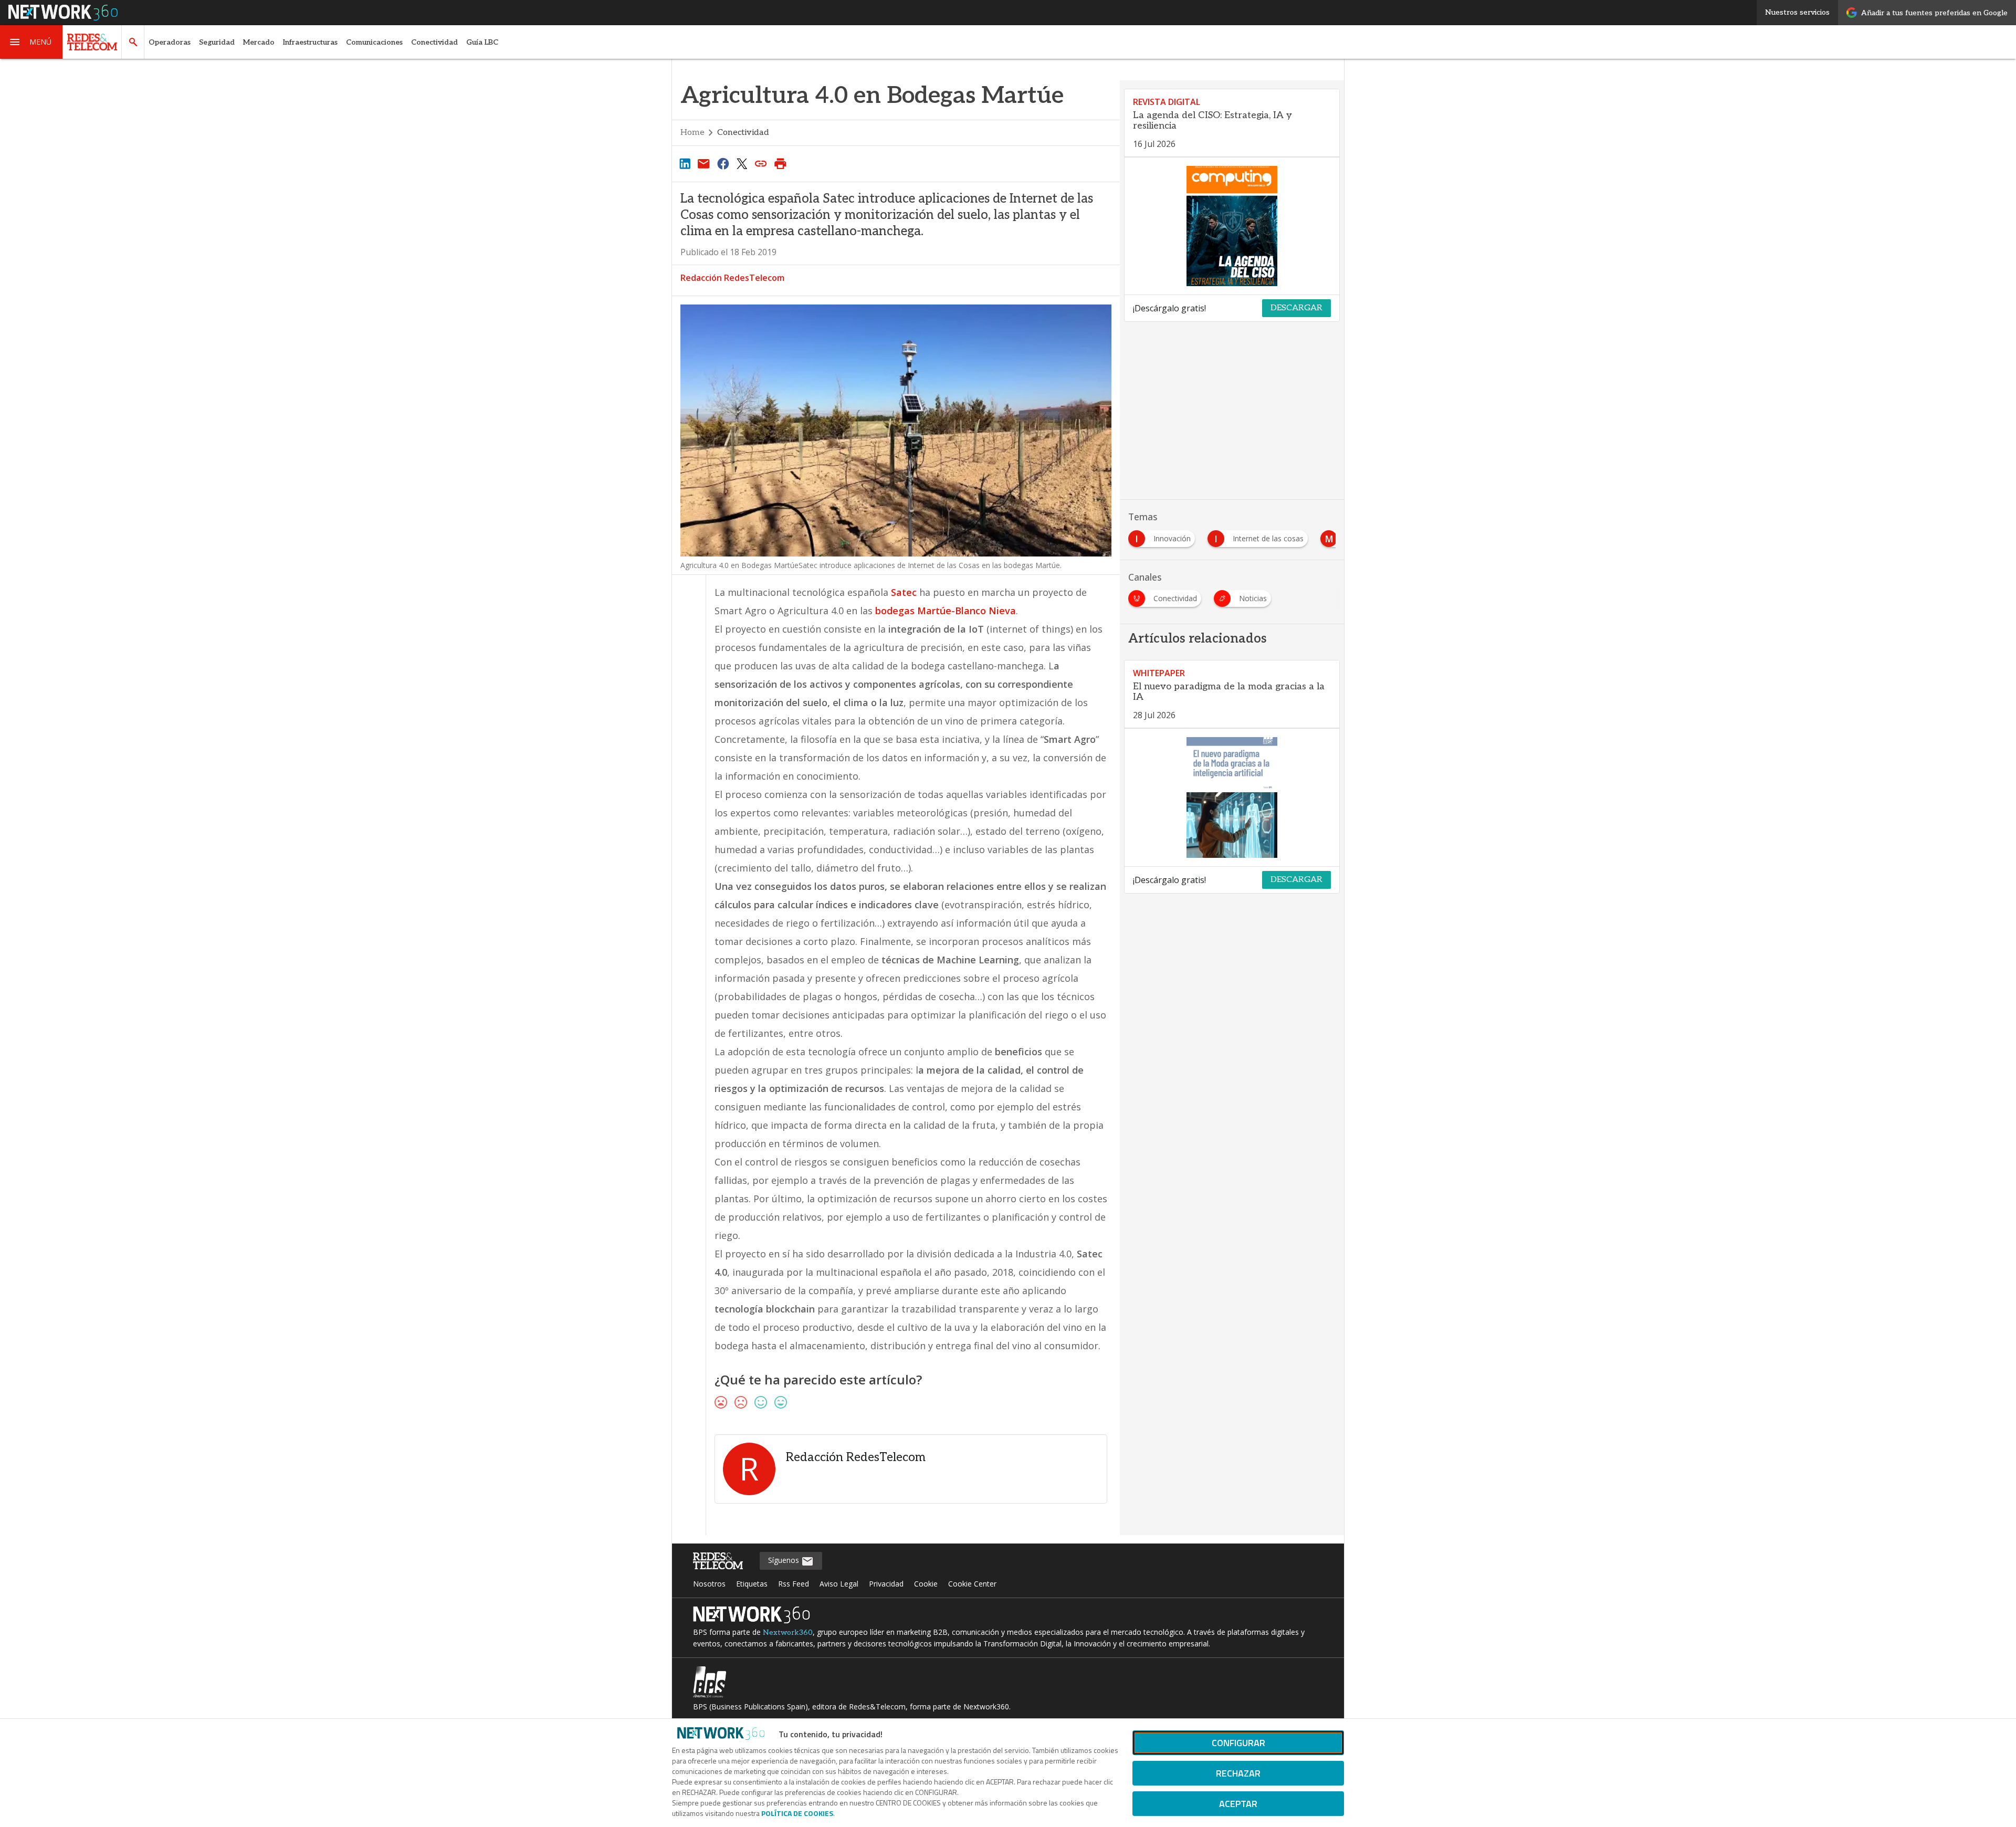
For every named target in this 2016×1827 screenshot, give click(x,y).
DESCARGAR (1296, 308)
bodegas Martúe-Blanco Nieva (946, 611)
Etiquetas (752, 1584)
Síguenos (785, 1560)
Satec (904, 592)
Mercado (259, 42)
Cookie (926, 1584)
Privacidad (886, 1584)
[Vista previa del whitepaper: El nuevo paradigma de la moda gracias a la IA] (1232, 797)
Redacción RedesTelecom (732, 278)
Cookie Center (972, 1584)
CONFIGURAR (1238, 1743)
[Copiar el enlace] (761, 163)
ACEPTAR (1238, 1804)
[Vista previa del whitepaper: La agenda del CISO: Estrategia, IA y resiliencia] (1232, 226)
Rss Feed (794, 1584)
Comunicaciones (374, 42)
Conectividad (434, 42)
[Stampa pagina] (780, 163)
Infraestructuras (310, 42)
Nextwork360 (788, 1632)
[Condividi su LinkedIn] (685, 163)
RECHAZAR (1238, 1773)
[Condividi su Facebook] (723, 163)
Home (692, 133)
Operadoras (170, 42)
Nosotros (709, 1584)
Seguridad (217, 42)
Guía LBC (482, 42)
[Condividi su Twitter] (742, 163)
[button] (31, 42)
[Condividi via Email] (703, 163)
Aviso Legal (839, 1584)
